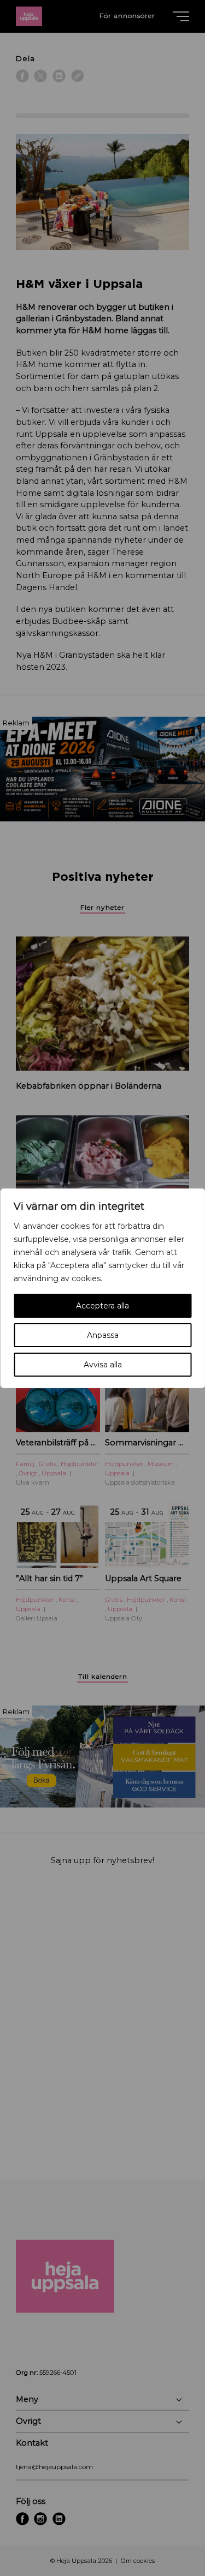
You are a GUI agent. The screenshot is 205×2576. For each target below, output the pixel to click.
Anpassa (103, 1335)
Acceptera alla (102, 1306)
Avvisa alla (103, 1365)
